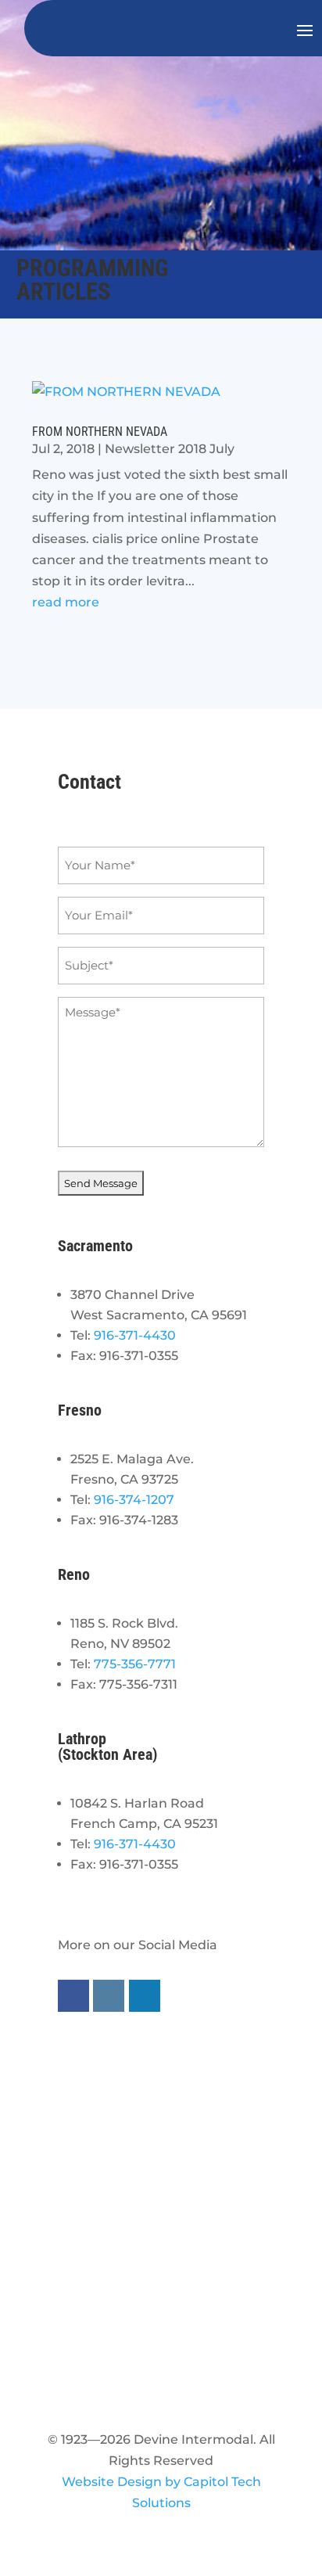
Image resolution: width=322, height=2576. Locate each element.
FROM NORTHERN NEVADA (100, 432)
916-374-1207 (134, 1500)
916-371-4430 (135, 1335)
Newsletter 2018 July (170, 449)
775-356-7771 (135, 1664)
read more (66, 602)
